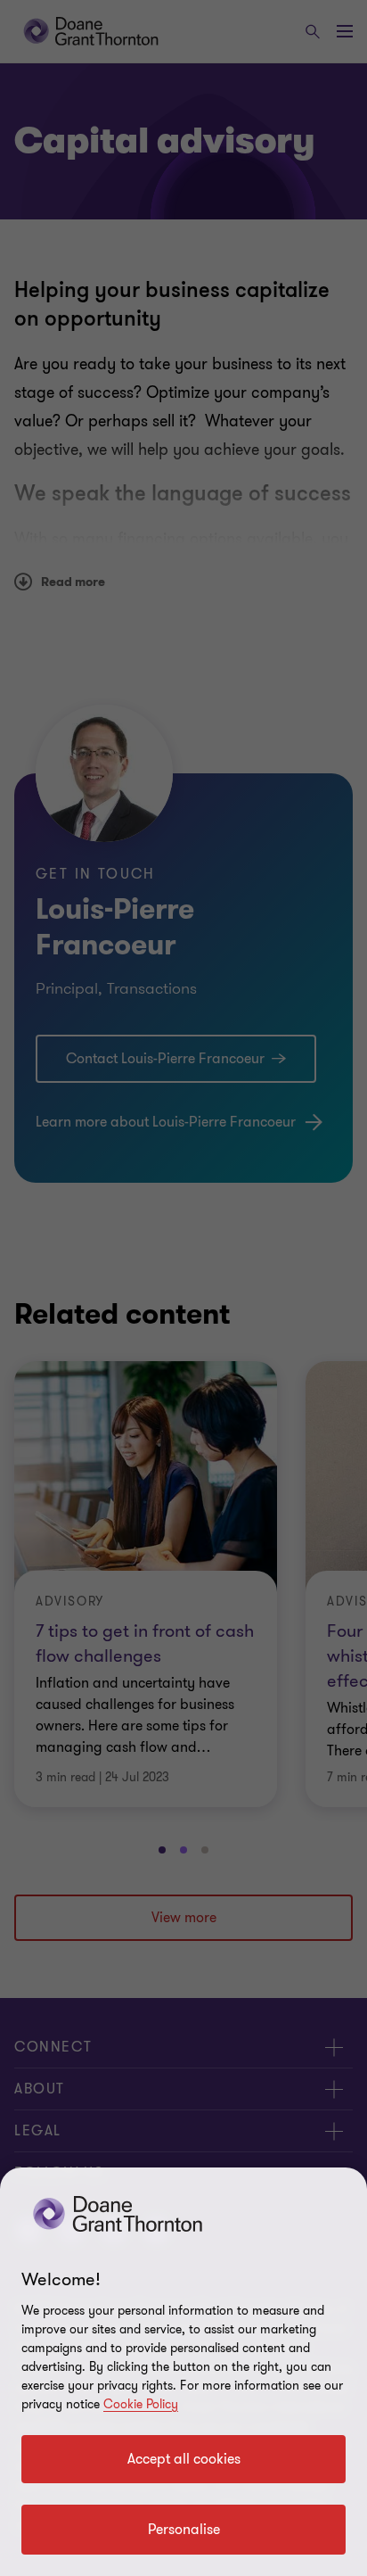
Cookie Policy (141, 2404)
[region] (183, 2372)
